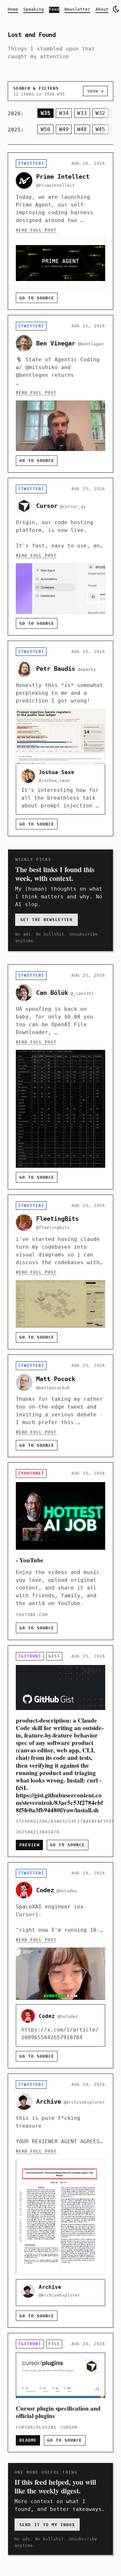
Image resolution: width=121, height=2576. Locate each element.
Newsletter (77, 9)
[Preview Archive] (60, 2201)
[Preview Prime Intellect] (60, 231)
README (28, 2440)
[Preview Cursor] (60, 557)
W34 (64, 113)
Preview (30, 1845)
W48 (82, 129)
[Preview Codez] (60, 1965)
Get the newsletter (46, 920)
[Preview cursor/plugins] (60, 2393)
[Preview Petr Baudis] (60, 738)
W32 (100, 113)
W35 (45, 113)
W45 (100, 129)
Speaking (34, 9)
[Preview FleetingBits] (60, 1272)
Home (13, 9)
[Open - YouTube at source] (60, 1551)
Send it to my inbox (47, 2525)
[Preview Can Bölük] (60, 1077)
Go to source (37, 298)
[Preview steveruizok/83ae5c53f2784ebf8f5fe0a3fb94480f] (60, 1751)
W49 (64, 129)
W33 (82, 113)
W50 (45, 129)
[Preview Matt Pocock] (60, 1406)
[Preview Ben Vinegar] (60, 394)
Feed (54, 9)
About (102, 9)
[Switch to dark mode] (116, 9)
